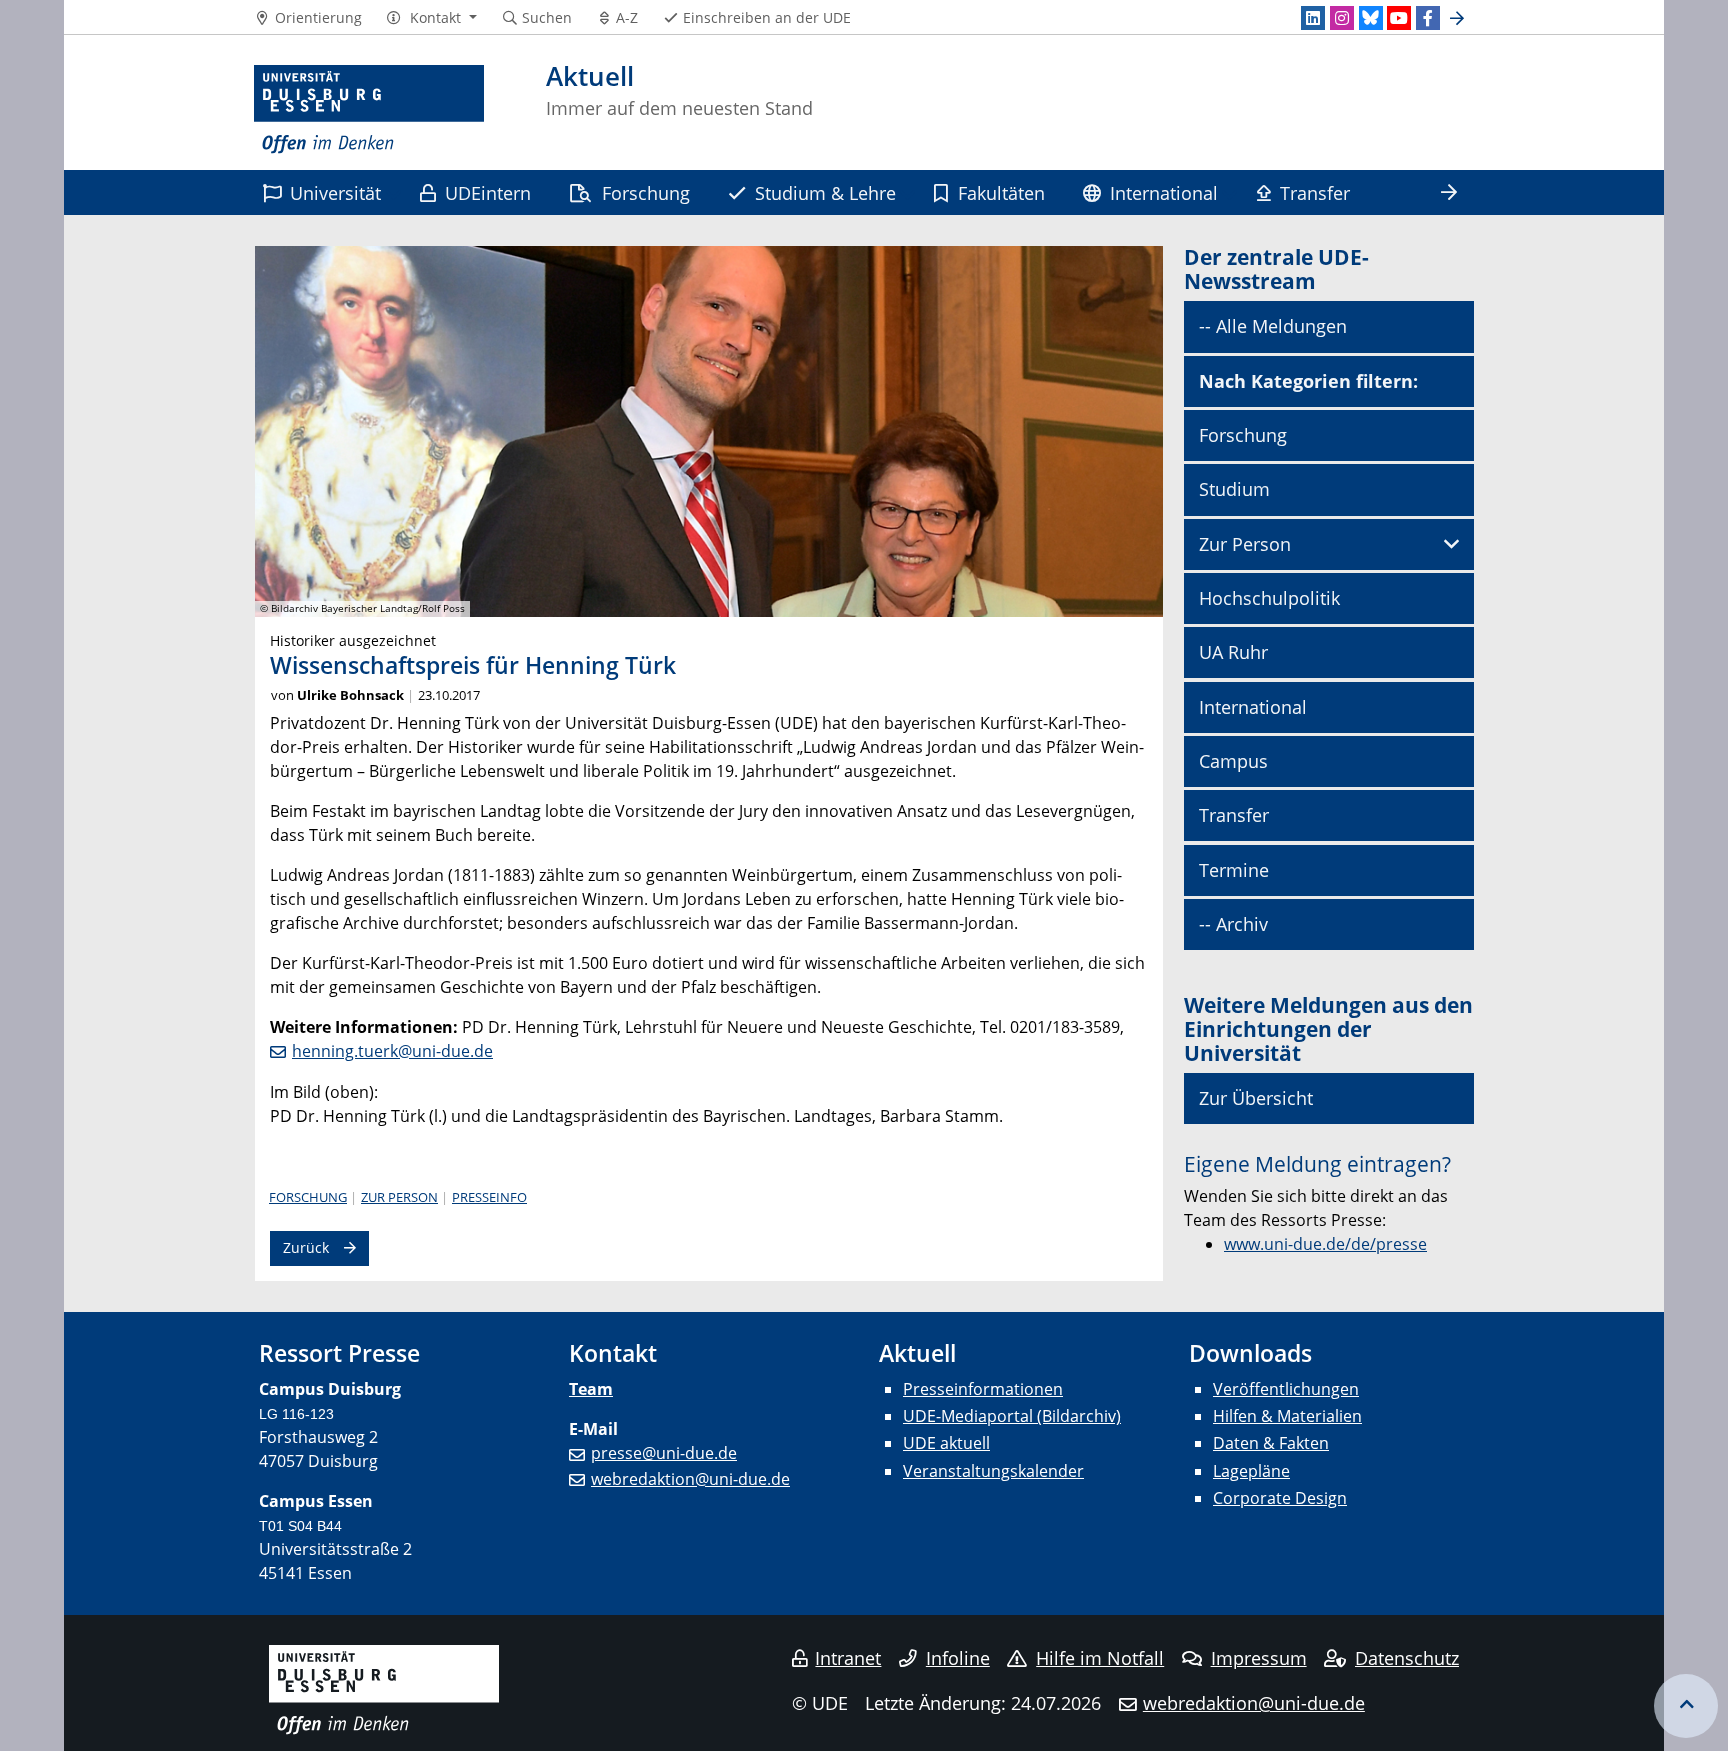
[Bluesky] (1371, 18)
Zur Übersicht (1256, 1098)
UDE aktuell (946, 1443)
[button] (431, 18)
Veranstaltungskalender (993, 1471)
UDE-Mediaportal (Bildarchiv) (1012, 1416)
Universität (335, 192)
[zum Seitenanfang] (1686, 1706)
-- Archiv (1233, 924)
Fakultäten (1001, 192)
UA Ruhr (1233, 652)
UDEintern (488, 192)
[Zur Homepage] (369, 110)
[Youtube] (1399, 18)
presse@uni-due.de (664, 1453)
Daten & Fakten (1271, 1443)
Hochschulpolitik (1269, 598)
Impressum (1259, 1658)
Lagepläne (1251, 1471)
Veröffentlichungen (1286, 1389)
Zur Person (399, 1197)
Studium (1234, 489)
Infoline (958, 1658)
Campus (1233, 761)
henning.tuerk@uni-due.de (392, 1051)
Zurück (306, 1247)
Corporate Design (1280, 1498)
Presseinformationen (983, 1389)
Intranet (848, 1658)
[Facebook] (1428, 18)
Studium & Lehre (825, 192)
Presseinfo (489, 1197)
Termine (1234, 870)
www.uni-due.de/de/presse (1325, 1244)
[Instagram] (1342, 18)
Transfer (1315, 192)
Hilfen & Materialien (1287, 1416)
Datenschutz (1407, 1658)
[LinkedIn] (1313, 18)
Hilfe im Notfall (1100, 1658)
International (1164, 192)
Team (591, 1389)
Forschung (646, 192)
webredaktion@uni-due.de (690, 1479)
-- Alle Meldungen (1273, 326)
